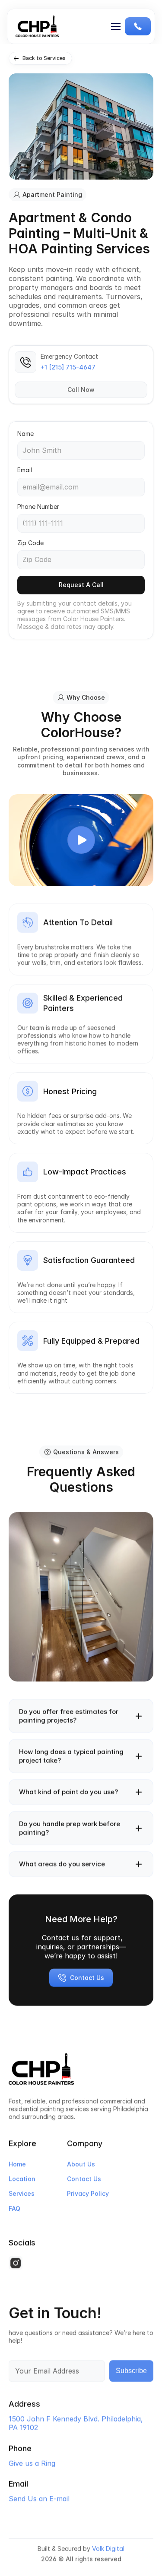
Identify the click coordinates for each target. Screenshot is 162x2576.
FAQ (14, 2208)
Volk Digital (108, 2549)
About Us (81, 2164)
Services (22, 2193)
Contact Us (84, 2179)
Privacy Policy (88, 2193)
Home (17, 2164)
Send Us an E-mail (39, 2499)
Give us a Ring (32, 2463)
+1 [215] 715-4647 (68, 367)
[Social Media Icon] (16, 2263)
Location (22, 2179)
